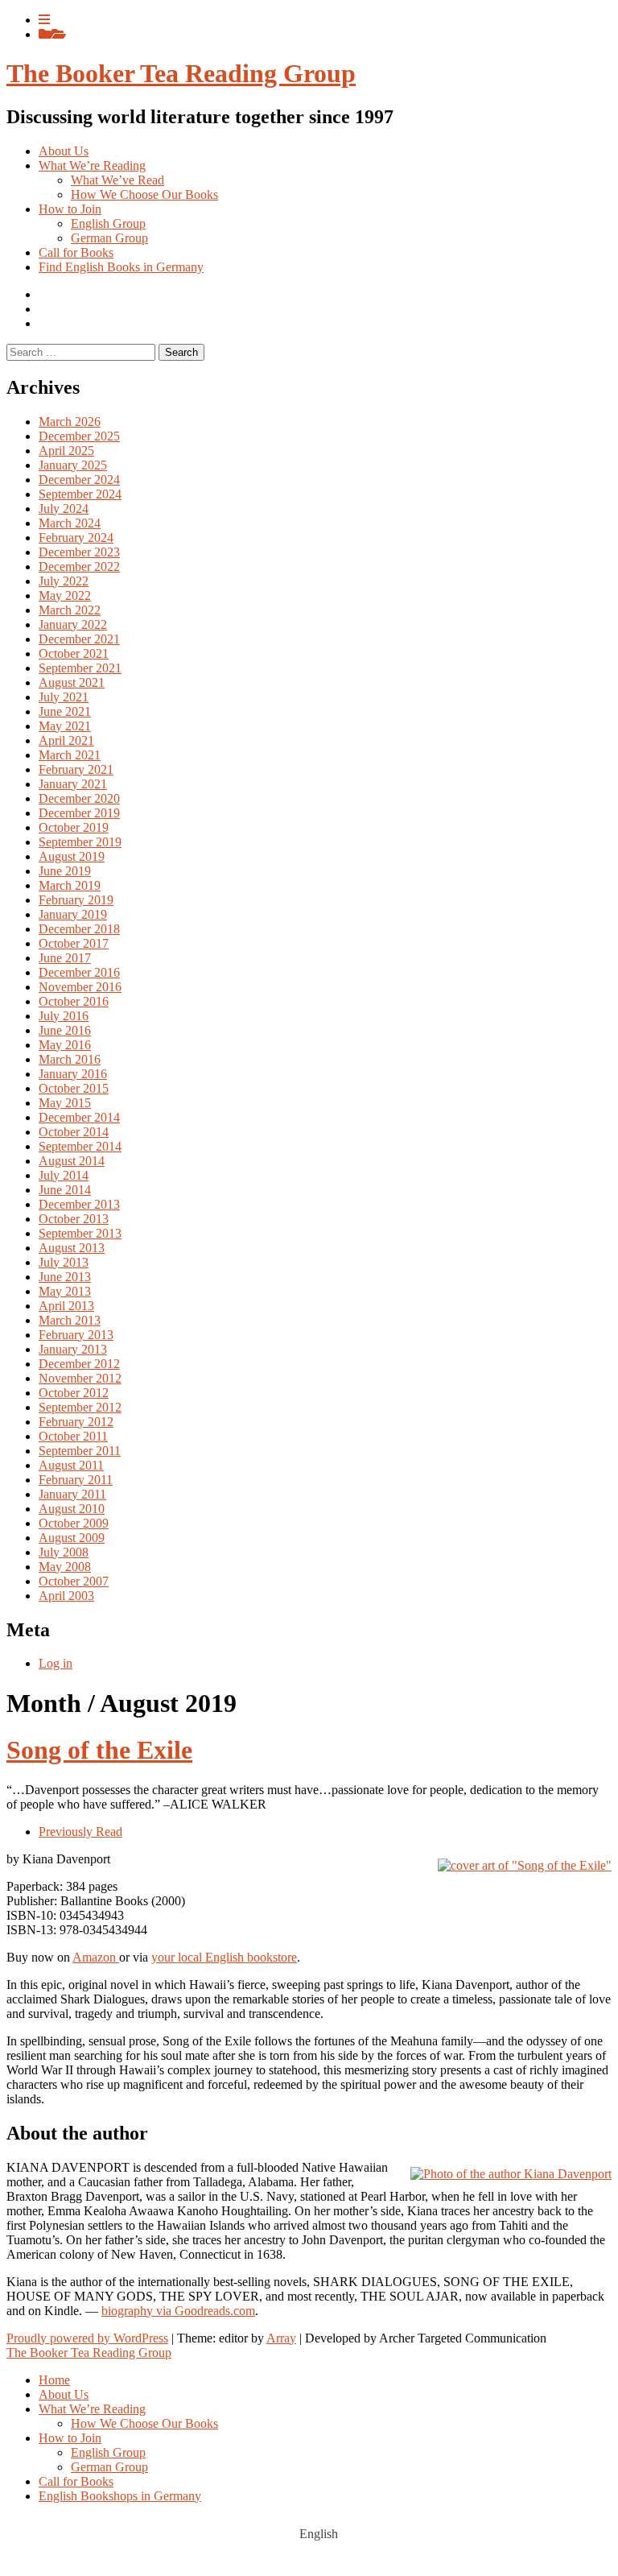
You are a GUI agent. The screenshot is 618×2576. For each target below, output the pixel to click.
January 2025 (73, 465)
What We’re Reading (92, 165)
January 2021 (73, 784)
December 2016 (79, 972)
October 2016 (74, 1001)
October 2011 (73, 1436)
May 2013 (65, 1291)
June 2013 (65, 1277)
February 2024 (76, 538)
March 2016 (70, 1059)
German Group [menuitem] (109, 2467)
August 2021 (72, 682)
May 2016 (65, 1045)
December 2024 (79, 480)
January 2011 (72, 1494)
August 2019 (72, 856)
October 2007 (74, 1581)
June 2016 (65, 1030)
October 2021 (74, 653)
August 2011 (71, 1465)
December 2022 (79, 566)
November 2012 (80, 1378)
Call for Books (76, 252)
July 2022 (64, 581)
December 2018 (79, 929)
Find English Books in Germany (121, 267)
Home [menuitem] (54, 2380)
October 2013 (74, 1219)
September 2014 (80, 1146)
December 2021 (79, 639)
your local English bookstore (224, 1957)
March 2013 (70, 1320)
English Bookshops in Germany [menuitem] (120, 2496)
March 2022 (70, 610)
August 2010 (72, 1509)
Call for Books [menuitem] (76, 2481)
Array (281, 2338)
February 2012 (76, 1422)
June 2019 (65, 871)
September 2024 (80, 494)
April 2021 (66, 740)
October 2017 (74, 943)
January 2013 (73, 1349)
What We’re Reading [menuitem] (92, 2409)
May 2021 (65, 726)
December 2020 (79, 798)
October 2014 (74, 1132)
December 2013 (79, 1204)
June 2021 (65, 711)
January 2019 (73, 914)
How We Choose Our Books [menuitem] (144, 2423)
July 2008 (64, 1552)
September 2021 (80, 668)
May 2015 (65, 1103)
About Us (64, 151)
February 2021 (76, 769)
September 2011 (80, 1451)
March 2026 (70, 422)
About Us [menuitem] (64, 2394)
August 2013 (72, 1248)
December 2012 (79, 1364)
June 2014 (65, 1190)
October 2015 (74, 1088)
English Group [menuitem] (108, 2452)
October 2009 (74, 1523)
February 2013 (76, 1335)
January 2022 (73, 624)
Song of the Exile (99, 1750)
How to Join (70, 209)
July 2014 (64, 1175)
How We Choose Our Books (144, 194)
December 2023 (79, 552)
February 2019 (76, 900)
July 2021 (64, 697)
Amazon (96, 1957)
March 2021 (70, 755)
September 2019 (80, 842)
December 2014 (79, 1117)
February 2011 (76, 1480)
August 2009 (72, 1538)
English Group (108, 223)
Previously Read (80, 1832)
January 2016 (73, 1074)
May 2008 (65, 1567)
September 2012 (80, 1407)
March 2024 (70, 523)
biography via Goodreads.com (178, 2311)
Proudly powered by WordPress (87, 2338)
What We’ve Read (117, 180)
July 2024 (64, 509)
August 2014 (72, 1161)
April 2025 (66, 451)
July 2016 (64, 1016)
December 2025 (79, 436)
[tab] (44, 20)
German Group (109, 238)
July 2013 (64, 1262)
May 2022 (65, 595)
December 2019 (79, 813)
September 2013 (80, 1233)
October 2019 (74, 827)
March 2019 (70, 885)
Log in (56, 1663)
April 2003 (66, 1596)
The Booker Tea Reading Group (181, 73)
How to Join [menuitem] (70, 2438)
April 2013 (66, 1306)
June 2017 (65, 958)
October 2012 (74, 1393)
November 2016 (80, 987)
